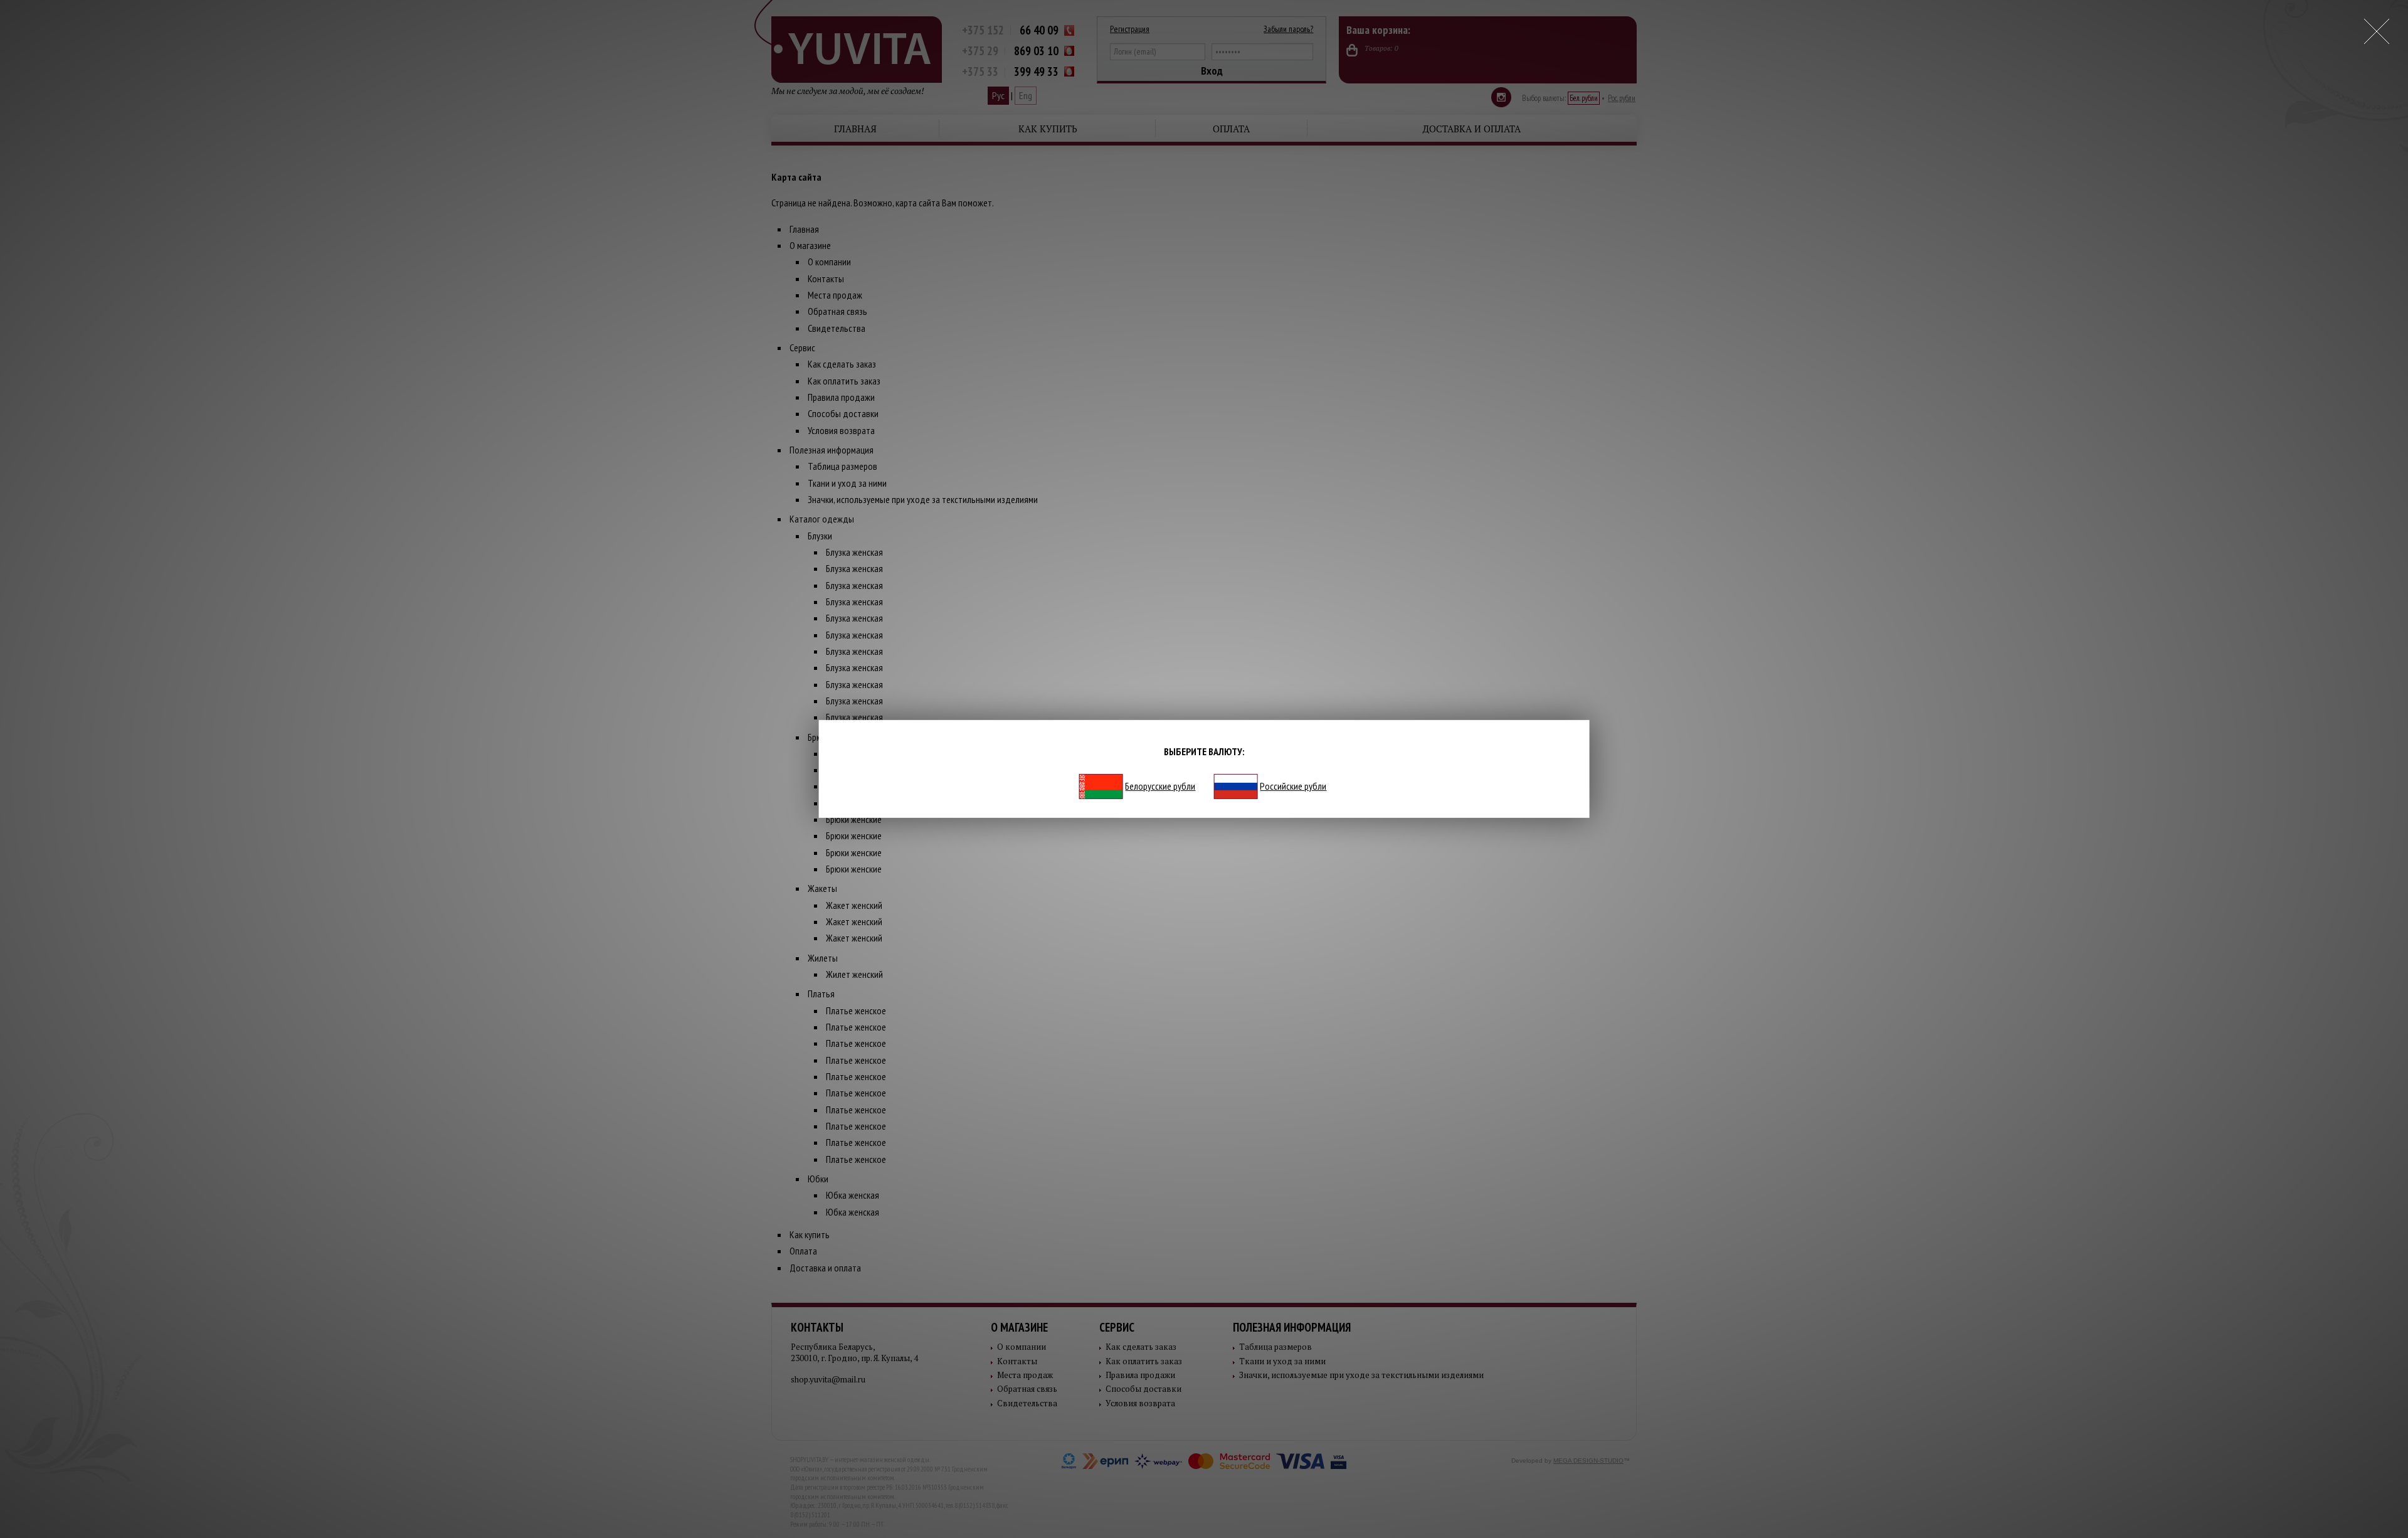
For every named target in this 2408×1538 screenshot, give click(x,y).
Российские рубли (1293, 786)
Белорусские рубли (1160, 786)
